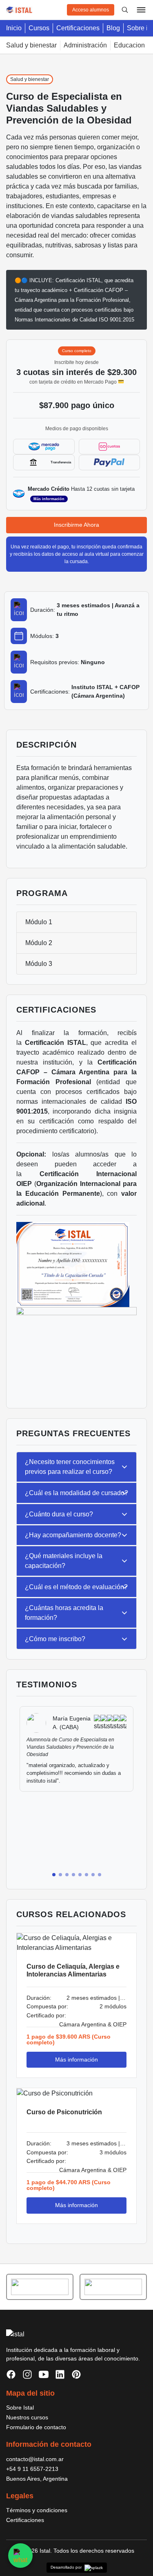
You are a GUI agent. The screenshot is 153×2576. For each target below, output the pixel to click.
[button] (54, 1875)
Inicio (14, 28)
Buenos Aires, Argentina (37, 2479)
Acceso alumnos (91, 10)
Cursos (39, 28)
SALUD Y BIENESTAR (31, 45)
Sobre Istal (20, 2408)
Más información (49, 499)
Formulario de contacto (36, 2427)
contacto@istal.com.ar (35, 2459)
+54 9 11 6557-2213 (32, 2469)
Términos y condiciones (37, 2510)
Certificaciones (78, 28)
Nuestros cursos (27, 2417)
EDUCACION (129, 45)
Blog (113, 28)
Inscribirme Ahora (76, 525)
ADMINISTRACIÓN (85, 45)
